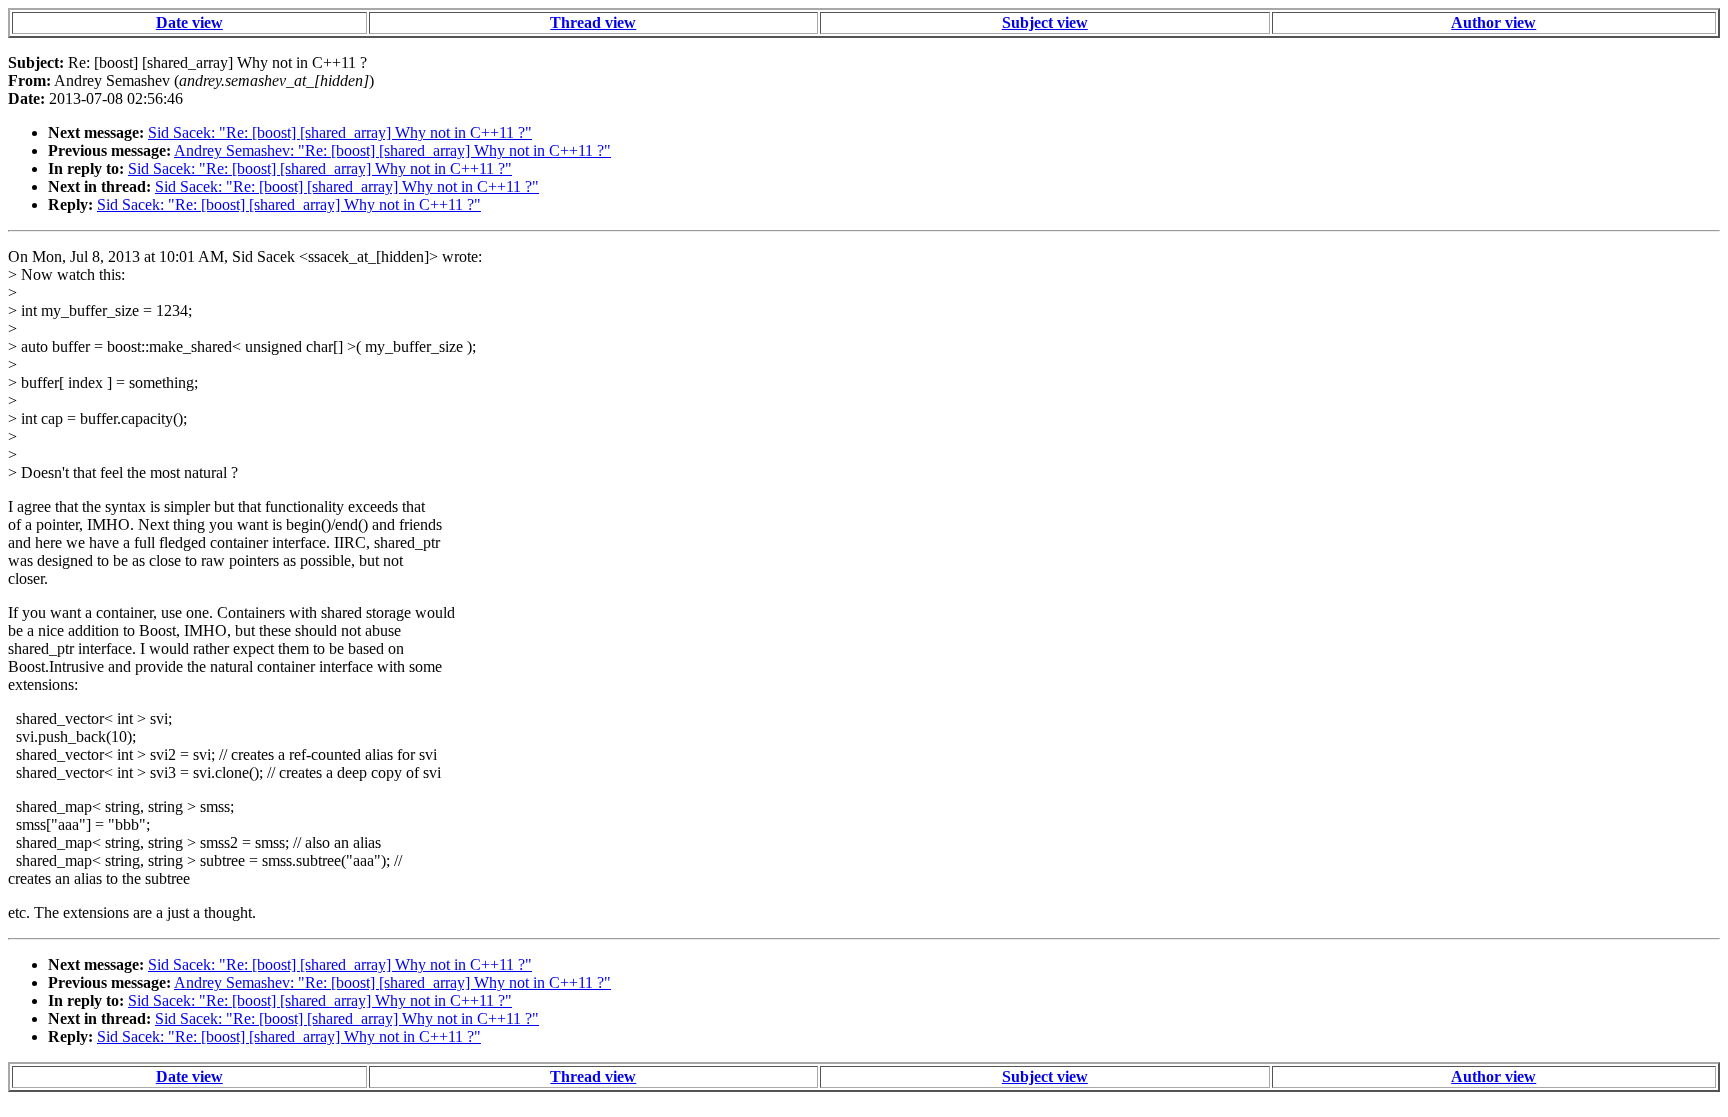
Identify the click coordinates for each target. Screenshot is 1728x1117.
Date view (189, 22)
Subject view (1045, 22)
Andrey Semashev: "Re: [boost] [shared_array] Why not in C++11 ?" (392, 150)
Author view (1493, 22)
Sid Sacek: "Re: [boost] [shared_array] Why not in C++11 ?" (340, 132)
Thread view (593, 22)
